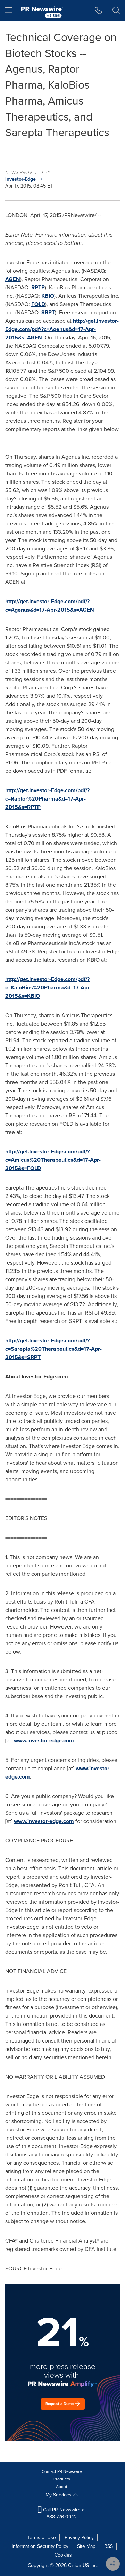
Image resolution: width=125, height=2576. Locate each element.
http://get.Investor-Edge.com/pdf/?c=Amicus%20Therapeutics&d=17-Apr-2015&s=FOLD (53, 1160)
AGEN (13, 279)
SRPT (48, 312)
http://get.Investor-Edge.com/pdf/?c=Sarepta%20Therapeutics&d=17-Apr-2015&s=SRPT (53, 1349)
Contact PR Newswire (62, 2471)
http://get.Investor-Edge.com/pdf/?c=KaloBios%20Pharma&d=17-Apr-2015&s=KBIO (48, 988)
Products (62, 2479)
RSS (109, 2546)
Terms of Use (42, 2538)
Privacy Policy (79, 2538)
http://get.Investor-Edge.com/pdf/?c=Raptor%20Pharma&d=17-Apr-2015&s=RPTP (47, 799)
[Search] (116, 10)
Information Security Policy (40, 2546)
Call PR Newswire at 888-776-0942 (64, 2513)
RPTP (38, 287)
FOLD (38, 304)
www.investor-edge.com (44, 1741)
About (62, 2487)
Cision (75, 2565)
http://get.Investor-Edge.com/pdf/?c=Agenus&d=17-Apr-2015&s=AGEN (62, 329)
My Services (59, 2495)
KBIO (48, 296)
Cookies (63, 2555)
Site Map (86, 2546)
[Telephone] (98, 10)
